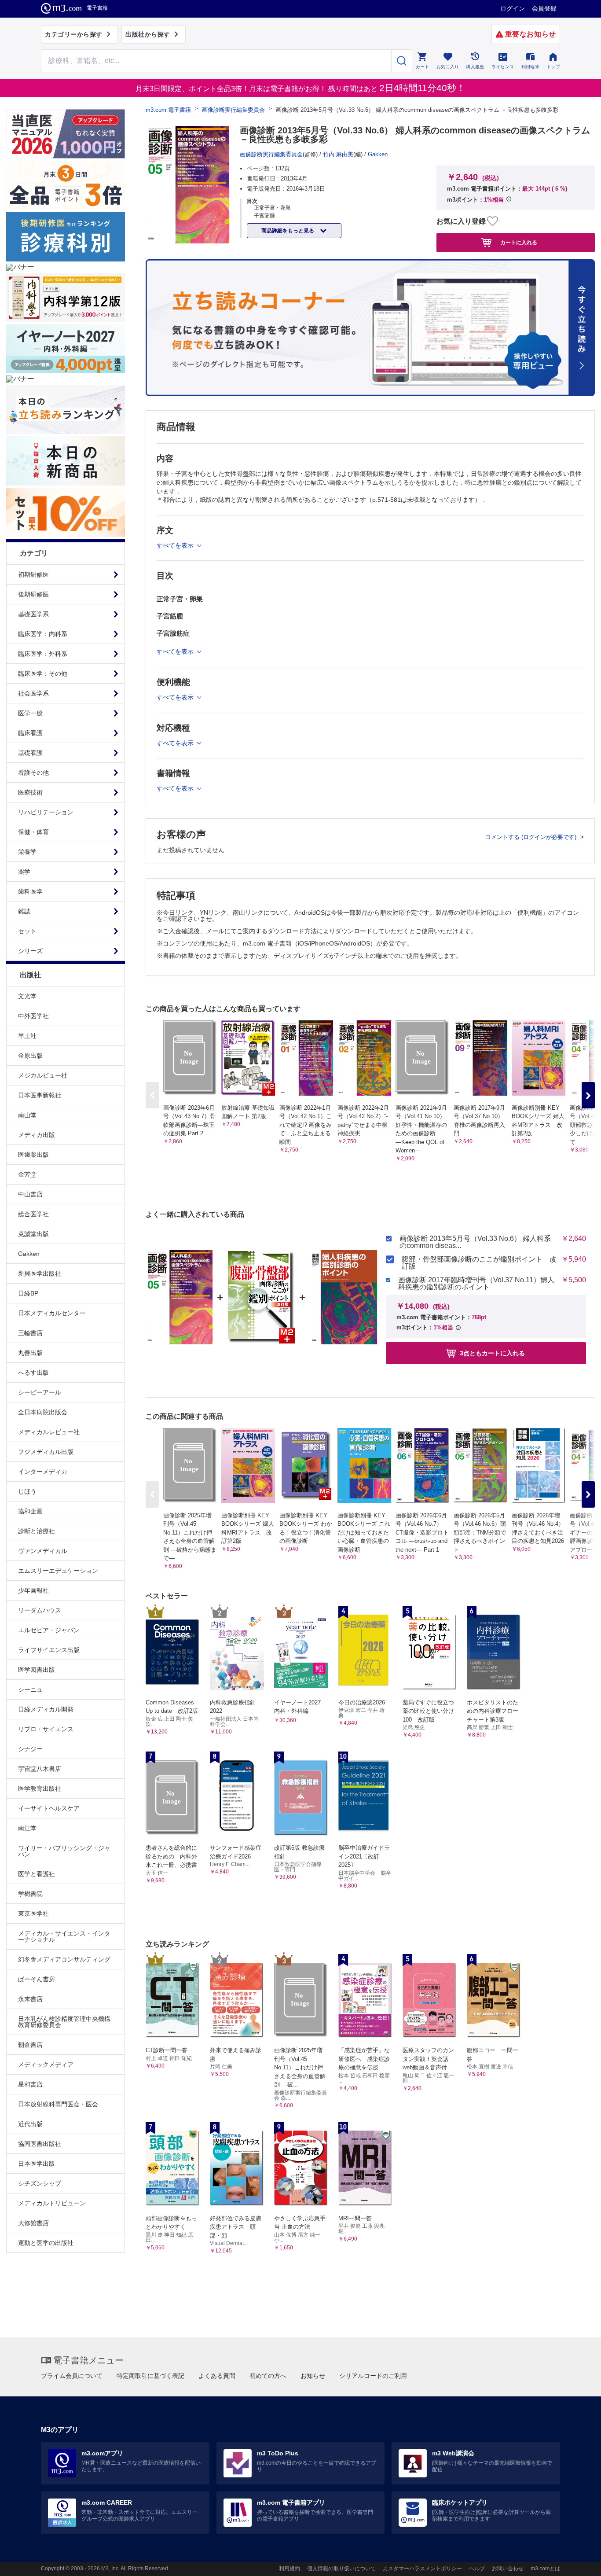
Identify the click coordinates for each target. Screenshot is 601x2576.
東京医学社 (33, 1914)
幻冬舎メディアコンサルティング (64, 1959)
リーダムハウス (40, 1610)
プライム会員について (72, 2376)
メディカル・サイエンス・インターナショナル (64, 1936)
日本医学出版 (37, 2164)
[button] (588, 1095)
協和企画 (30, 1511)
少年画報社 (33, 1590)
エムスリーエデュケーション (58, 1571)
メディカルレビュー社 (49, 1432)
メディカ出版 (37, 1135)
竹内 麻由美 (338, 154)
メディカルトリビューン (52, 2203)
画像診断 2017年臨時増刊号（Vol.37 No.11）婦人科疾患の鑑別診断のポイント (476, 1284)
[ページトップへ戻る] (576, 2562)
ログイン (513, 8)
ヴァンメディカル (43, 1551)
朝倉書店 (30, 2045)
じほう (27, 1491)
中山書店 (30, 1194)
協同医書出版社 (40, 2144)
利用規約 (290, 2569)
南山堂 (27, 1115)
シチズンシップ (40, 2183)
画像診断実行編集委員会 (233, 110)
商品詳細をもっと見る (288, 231)
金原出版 (30, 1056)
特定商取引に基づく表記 (150, 2376)
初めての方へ (268, 2376)
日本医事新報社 (40, 1095)
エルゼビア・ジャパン (49, 1630)
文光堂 (27, 996)
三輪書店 (30, 1333)
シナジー (30, 1749)
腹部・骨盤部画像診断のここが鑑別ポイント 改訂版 (479, 1263)
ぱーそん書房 (37, 1979)
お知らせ (313, 2376)
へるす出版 (33, 1373)
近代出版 (30, 2124)
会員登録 (544, 8)
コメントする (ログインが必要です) (532, 837)
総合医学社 (33, 1214)
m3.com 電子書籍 (168, 110)
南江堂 (27, 1828)
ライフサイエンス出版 (49, 1650)
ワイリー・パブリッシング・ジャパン (64, 1851)
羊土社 (27, 1036)
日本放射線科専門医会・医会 (58, 2104)
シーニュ (30, 1689)
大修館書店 (33, 2223)
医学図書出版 (37, 1670)
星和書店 (30, 2084)
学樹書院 (30, 1894)
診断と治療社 (37, 1531)
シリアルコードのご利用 (373, 2376)
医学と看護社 (37, 1874)
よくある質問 (217, 2376)
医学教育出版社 (40, 1788)
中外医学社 (33, 1016)
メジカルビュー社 (43, 1075)
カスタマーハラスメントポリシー (422, 2569)
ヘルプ (477, 2569)
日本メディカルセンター (52, 1313)
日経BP (28, 1293)
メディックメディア (46, 2064)
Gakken (29, 1254)
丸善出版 (30, 1353)
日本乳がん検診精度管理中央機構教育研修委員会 (64, 2022)
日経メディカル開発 (46, 1709)
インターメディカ (43, 1472)
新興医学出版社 (40, 1273)
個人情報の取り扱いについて (341, 2569)
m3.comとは (545, 2569)
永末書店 (30, 1999)
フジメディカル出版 (46, 1452)
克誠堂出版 (33, 1234)
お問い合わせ (508, 2569)
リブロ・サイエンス (46, 1729)
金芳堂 (27, 1174)
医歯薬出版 (33, 1155)
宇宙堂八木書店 (40, 1769)
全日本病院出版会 (43, 1412)
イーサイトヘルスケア (49, 1808)
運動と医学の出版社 (46, 2243)
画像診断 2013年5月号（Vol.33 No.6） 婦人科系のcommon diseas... (475, 1242)
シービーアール (40, 1392)
